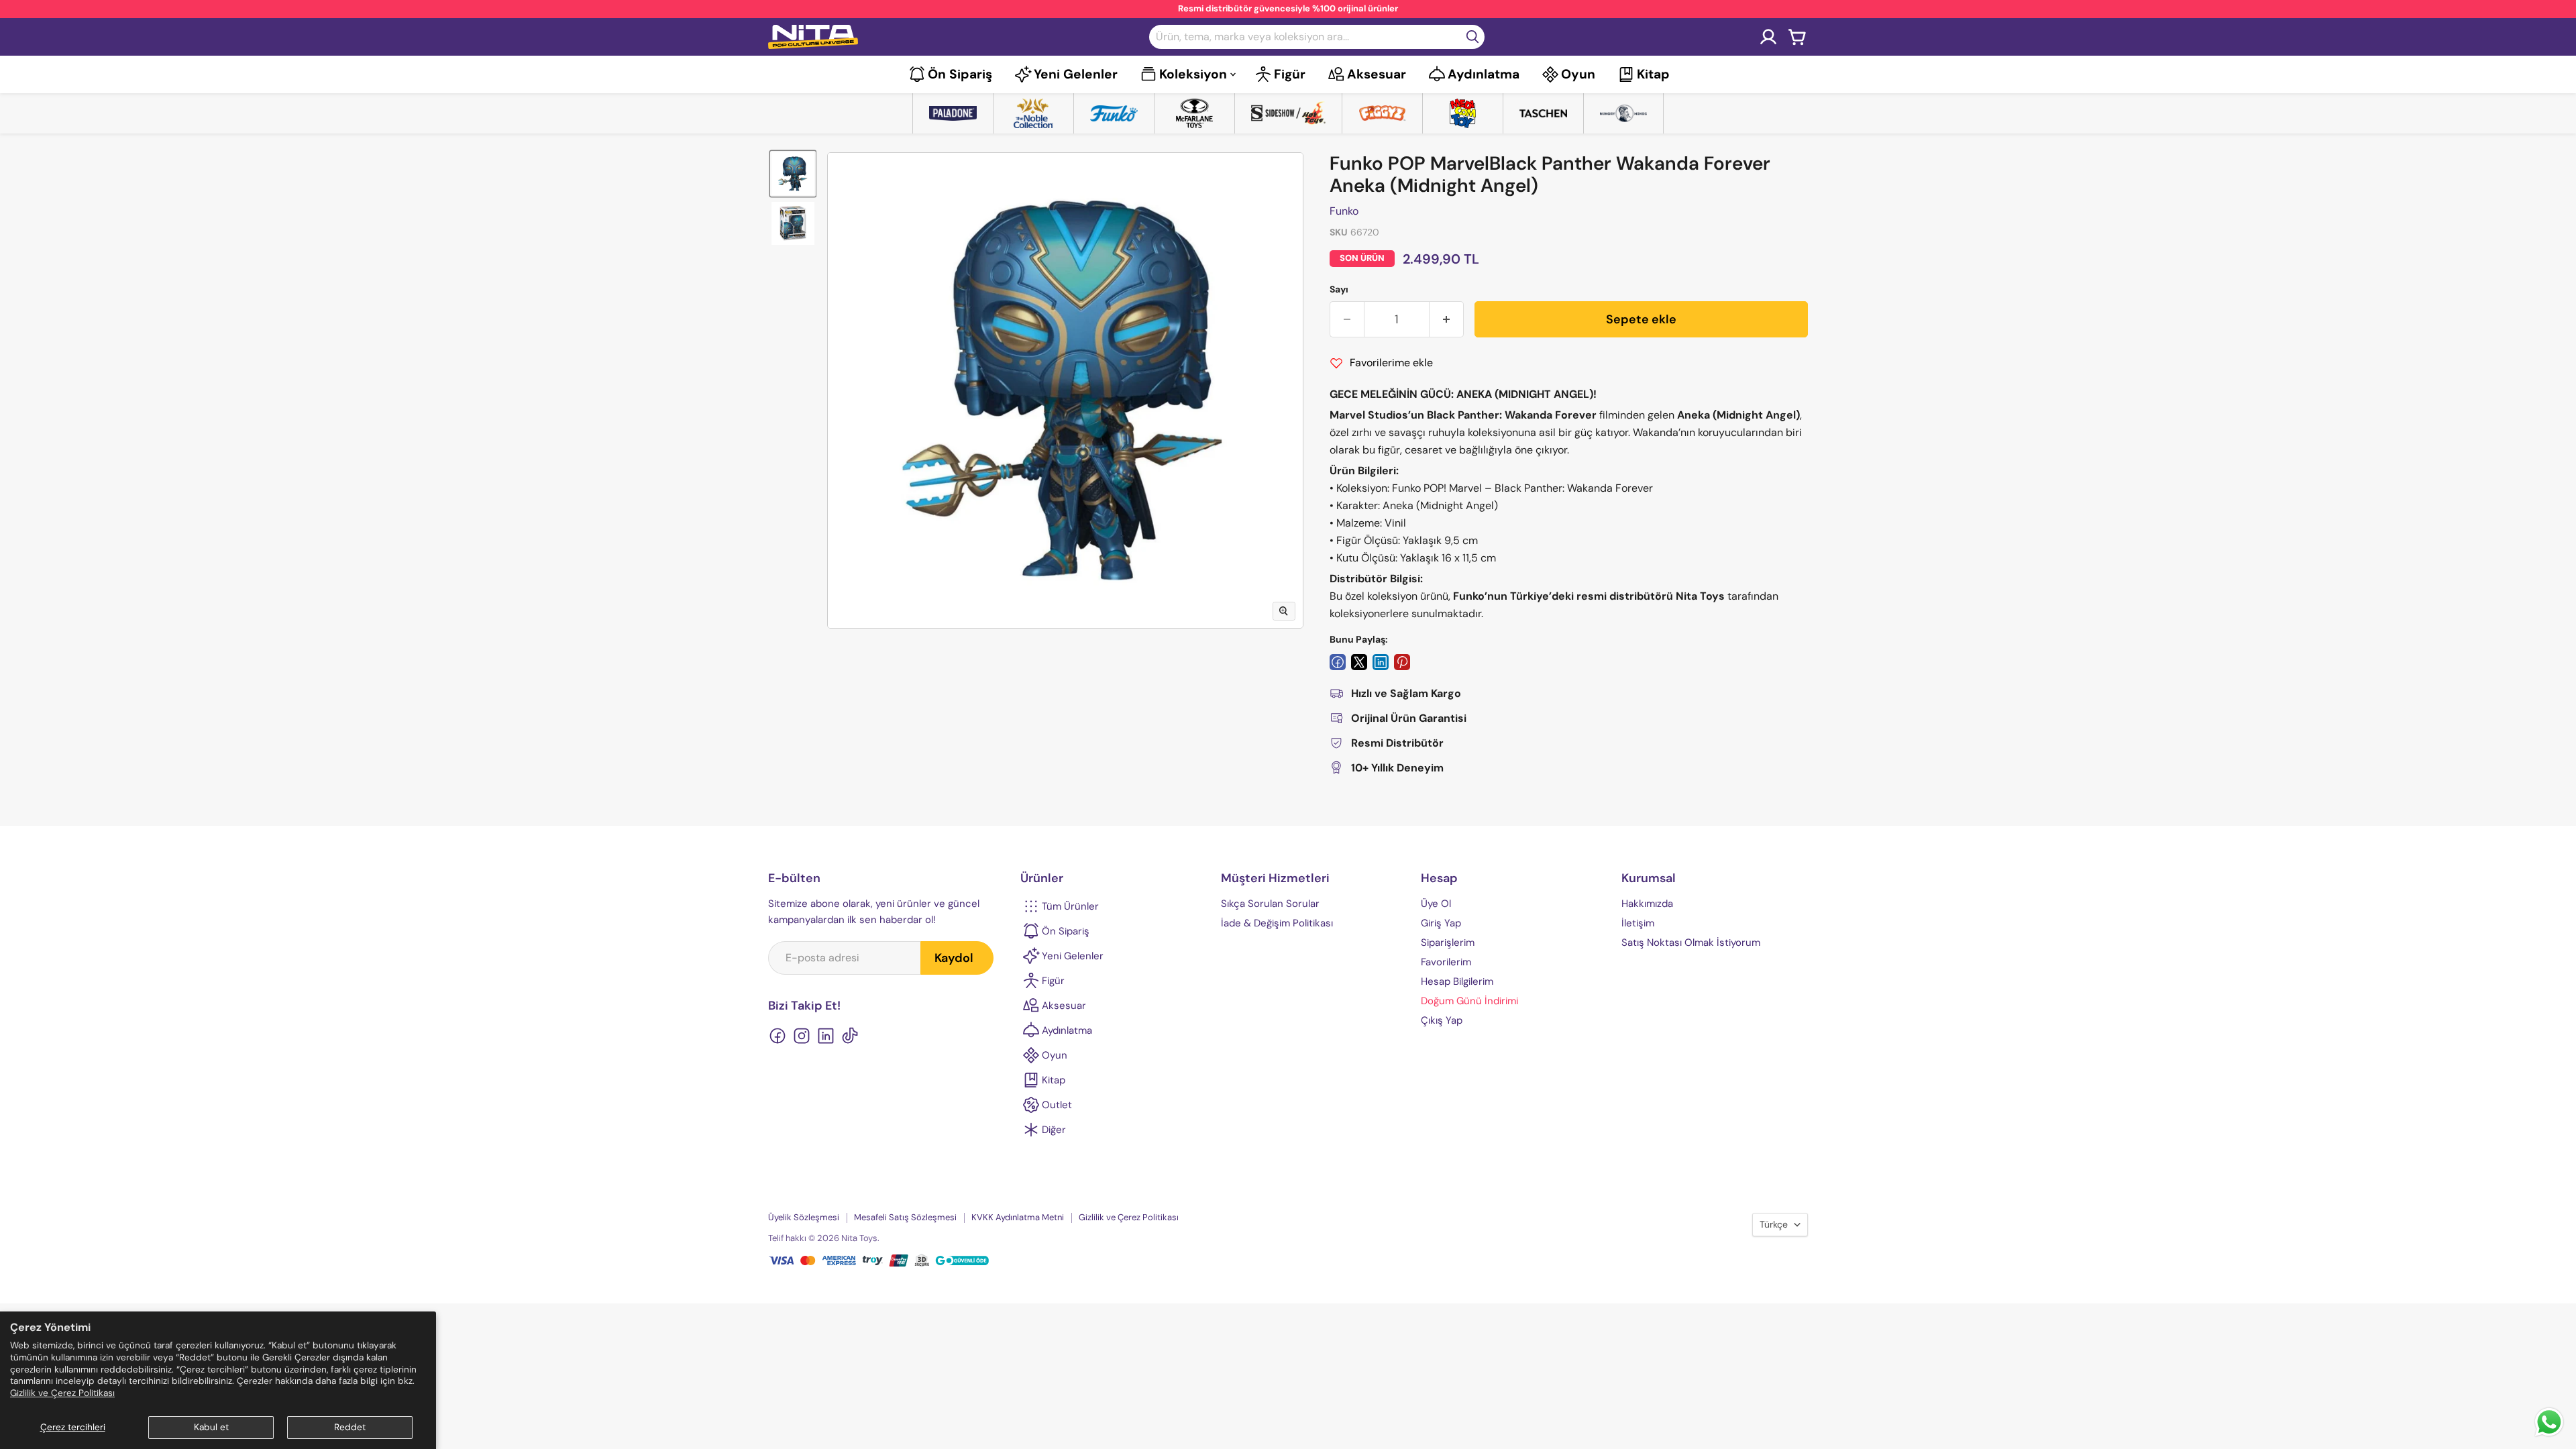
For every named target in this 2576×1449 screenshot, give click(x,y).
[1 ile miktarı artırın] (1447, 320)
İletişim (1638, 923)
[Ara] (1472, 37)
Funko (1344, 211)
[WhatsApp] (2549, 1435)
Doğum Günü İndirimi (1469, 1001)
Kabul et (211, 1427)
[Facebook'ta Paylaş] (1338, 662)
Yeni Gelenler (1076, 74)
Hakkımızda (1647, 904)
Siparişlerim (1448, 943)
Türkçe (1774, 1224)
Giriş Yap (1441, 923)
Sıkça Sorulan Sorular (1270, 904)
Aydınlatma (1484, 74)
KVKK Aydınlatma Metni (1018, 1217)
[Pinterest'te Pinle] (1402, 662)
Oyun (1578, 74)
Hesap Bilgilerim (1457, 981)
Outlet (1057, 1105)
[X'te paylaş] (1359, 662)
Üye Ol (1436, 904)
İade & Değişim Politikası (1277, 923)
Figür (1290, 74)
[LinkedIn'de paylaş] (1381, 662)
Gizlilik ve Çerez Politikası (62, 1393)
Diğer (1054, 1130)
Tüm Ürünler (1070, 906)
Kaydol (954, 958)
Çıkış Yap (1442, 1020)
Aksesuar (1377, 74)
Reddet (350, 1427)
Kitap (1653, 74)
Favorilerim (1446, 962)
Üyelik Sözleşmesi (804, 1217)
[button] (793, 174)
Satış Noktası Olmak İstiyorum (1691, 943)
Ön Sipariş (960, 74)
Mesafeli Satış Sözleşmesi (905, 1217)
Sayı (1339, 289)
